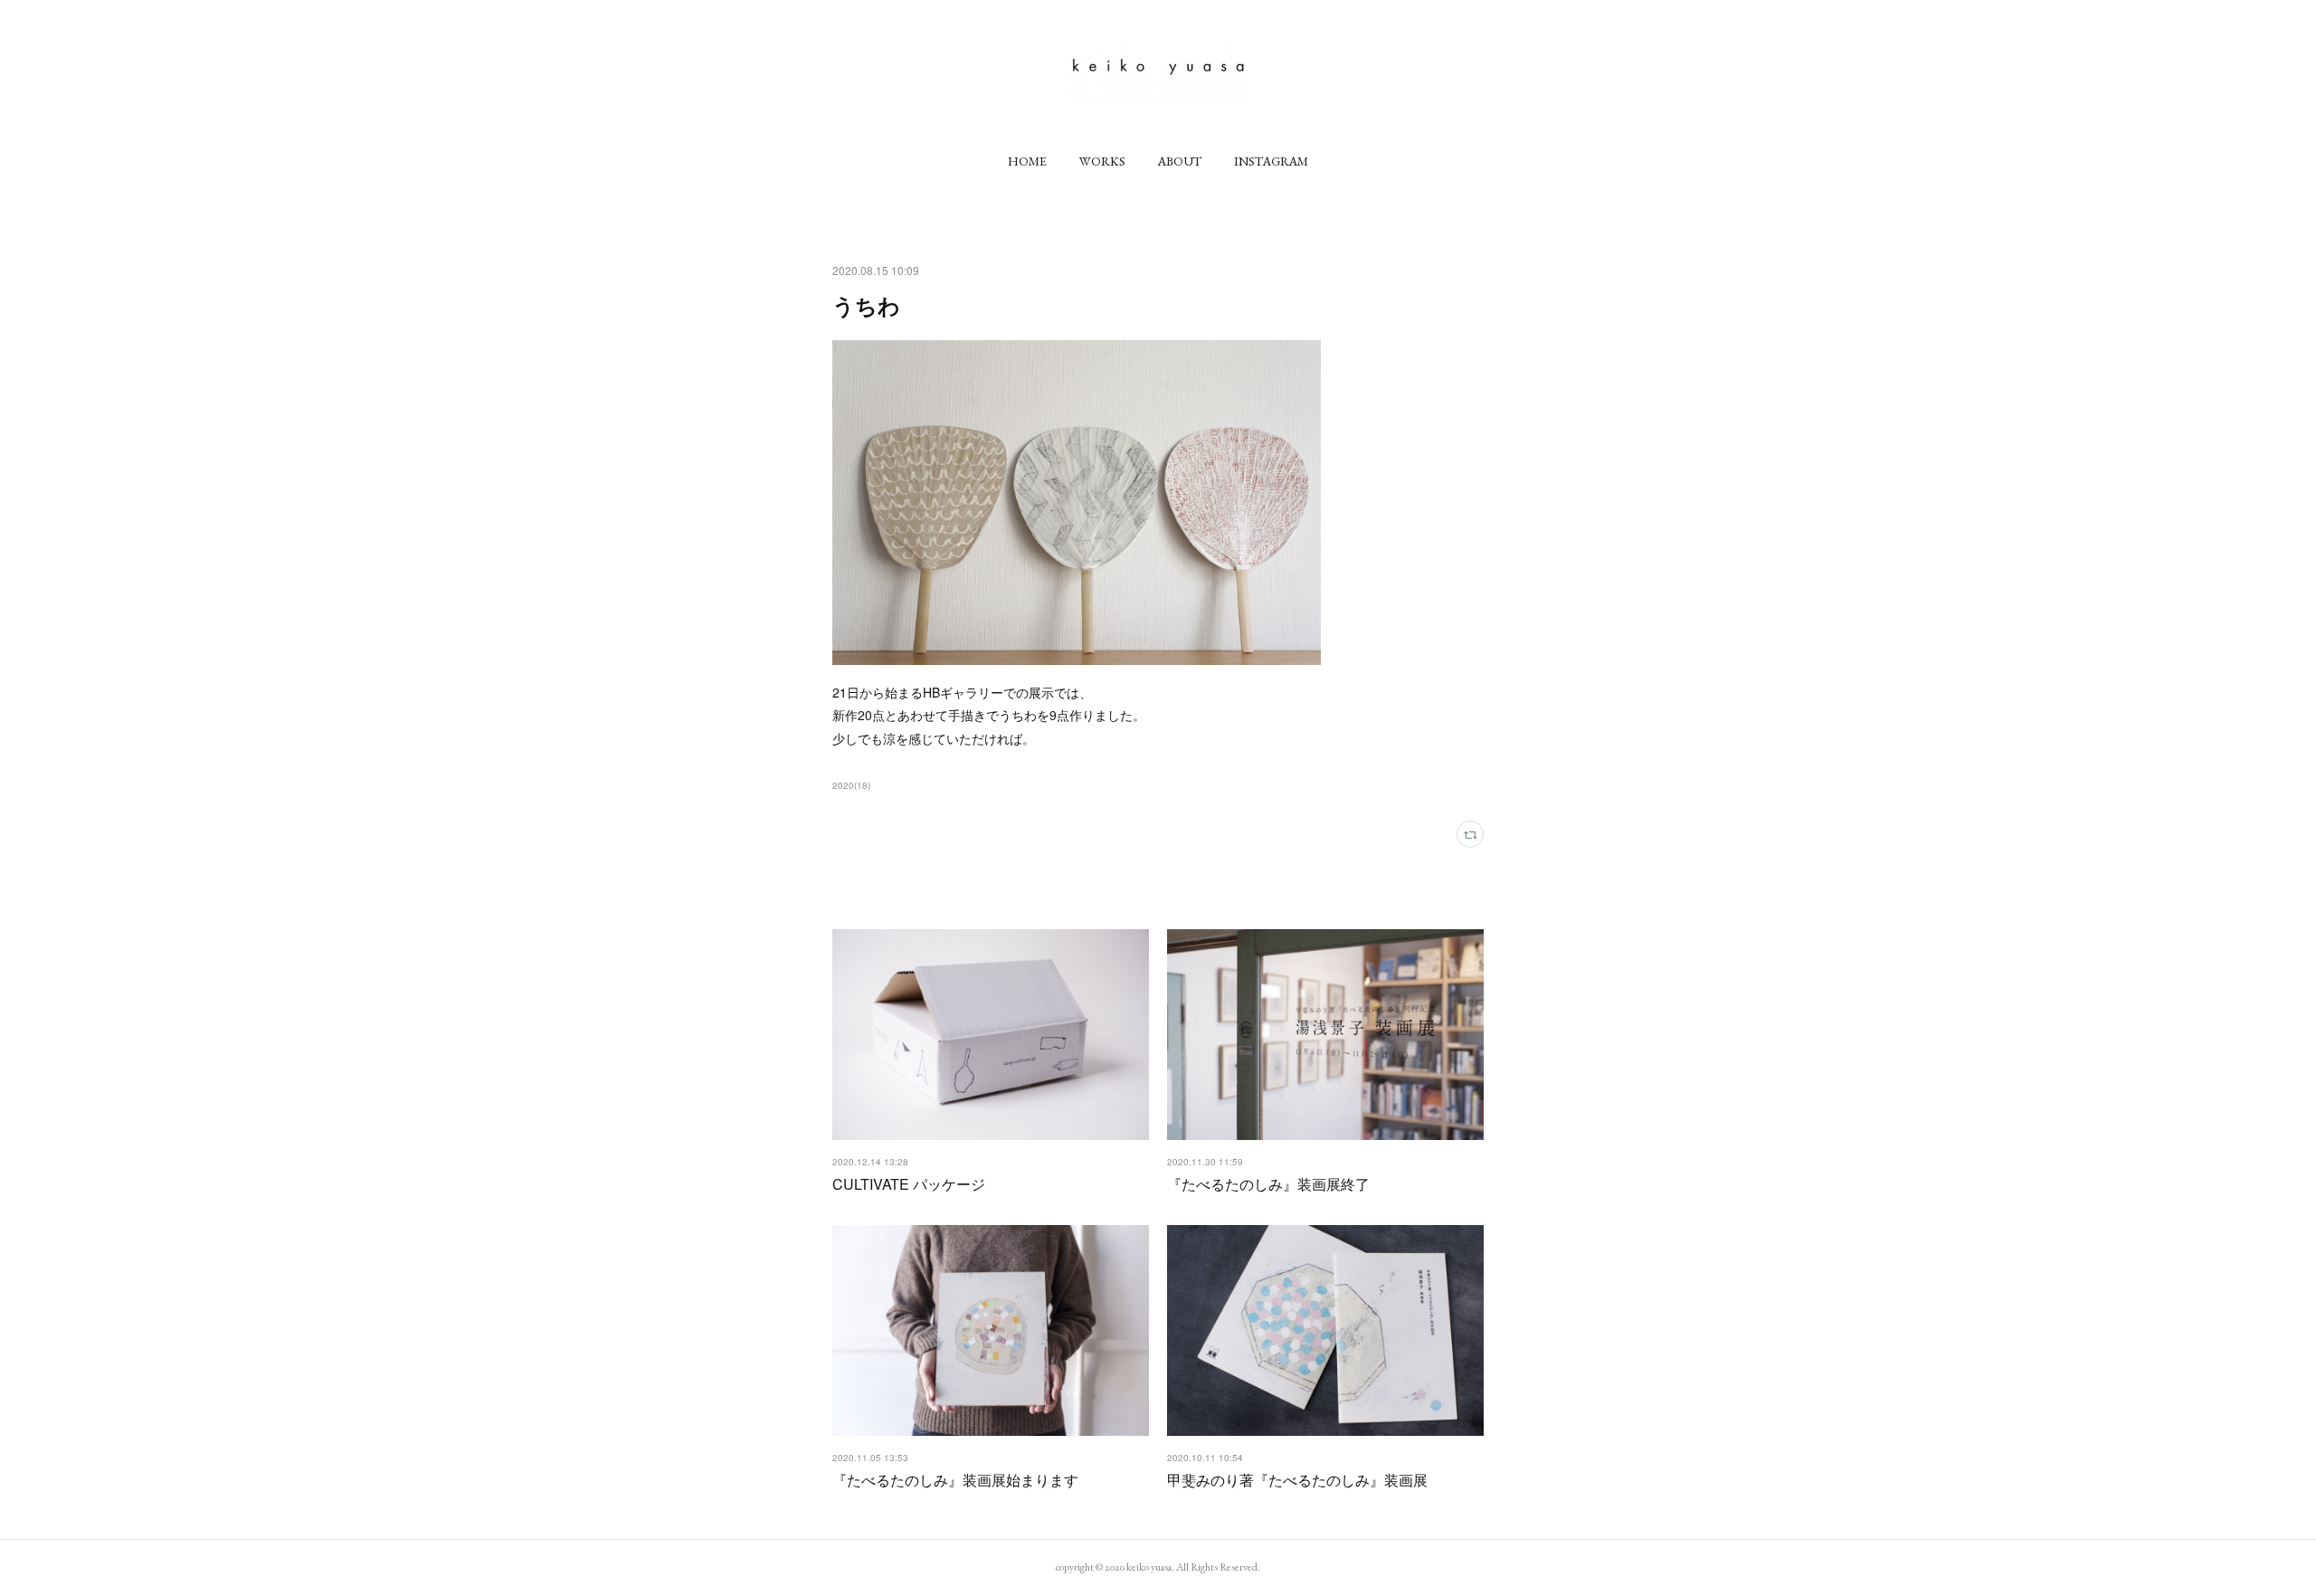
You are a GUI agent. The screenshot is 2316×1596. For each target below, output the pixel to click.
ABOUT (1180, 161)
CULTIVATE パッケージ (909, 1184)
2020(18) (851, 785)
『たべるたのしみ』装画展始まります (955, 1480)
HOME (1027, 161)
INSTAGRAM (1271, 161)
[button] (1027, 161)
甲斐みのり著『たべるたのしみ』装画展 (1297, 1480)
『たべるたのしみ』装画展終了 (1268, 1184)
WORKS (1102, 161)
